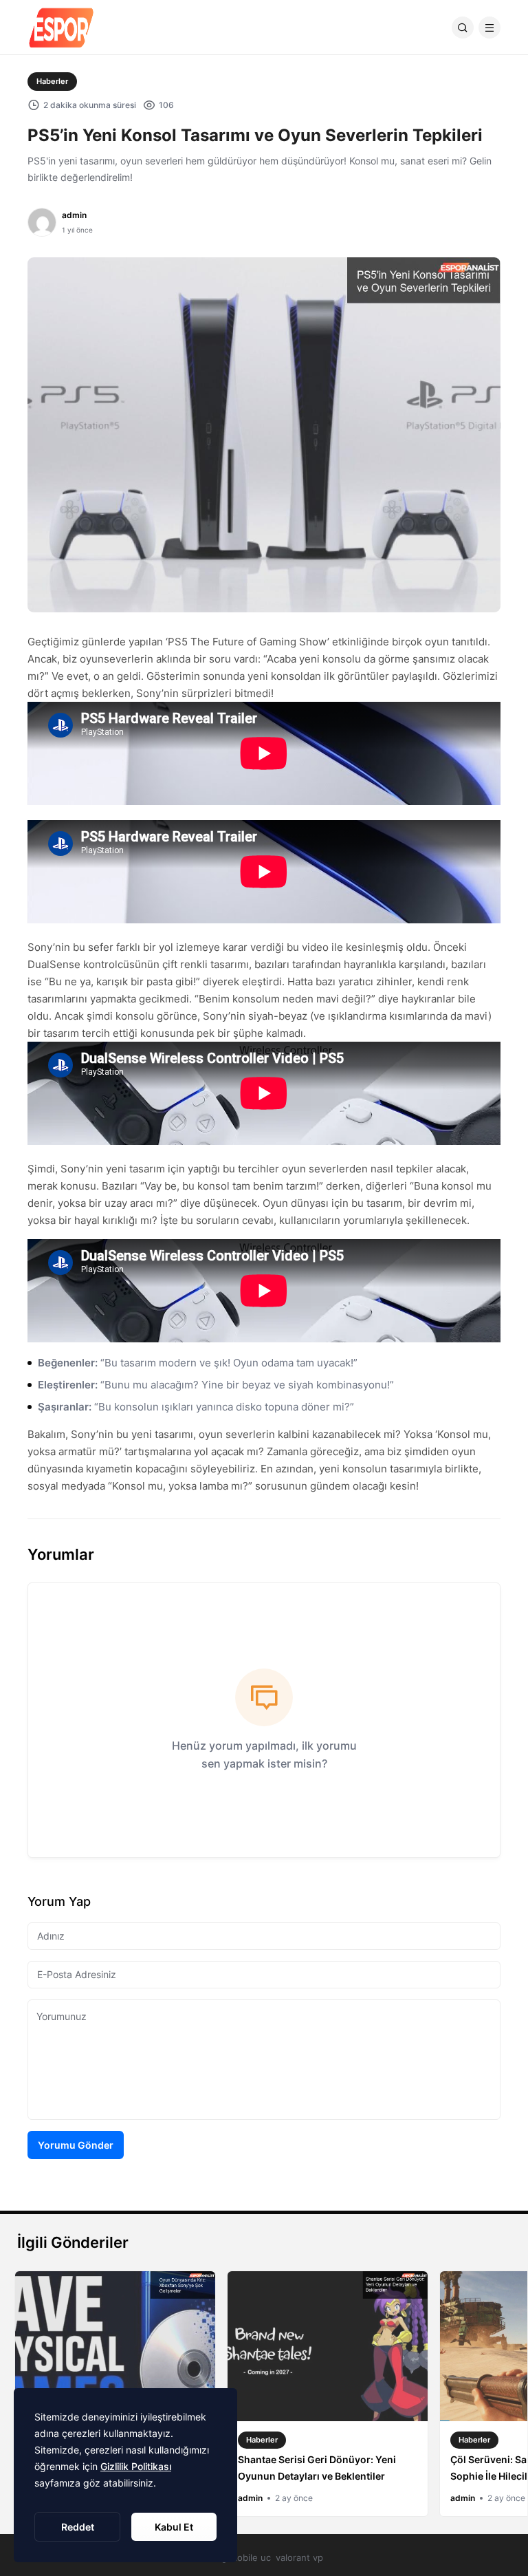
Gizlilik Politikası (136, 2466)
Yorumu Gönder (76, 2145)
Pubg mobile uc (238, 2557)
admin (74, 215)
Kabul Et (174, 2527)
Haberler (52, 81)
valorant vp (299, 2557)
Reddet (78, 2527)
